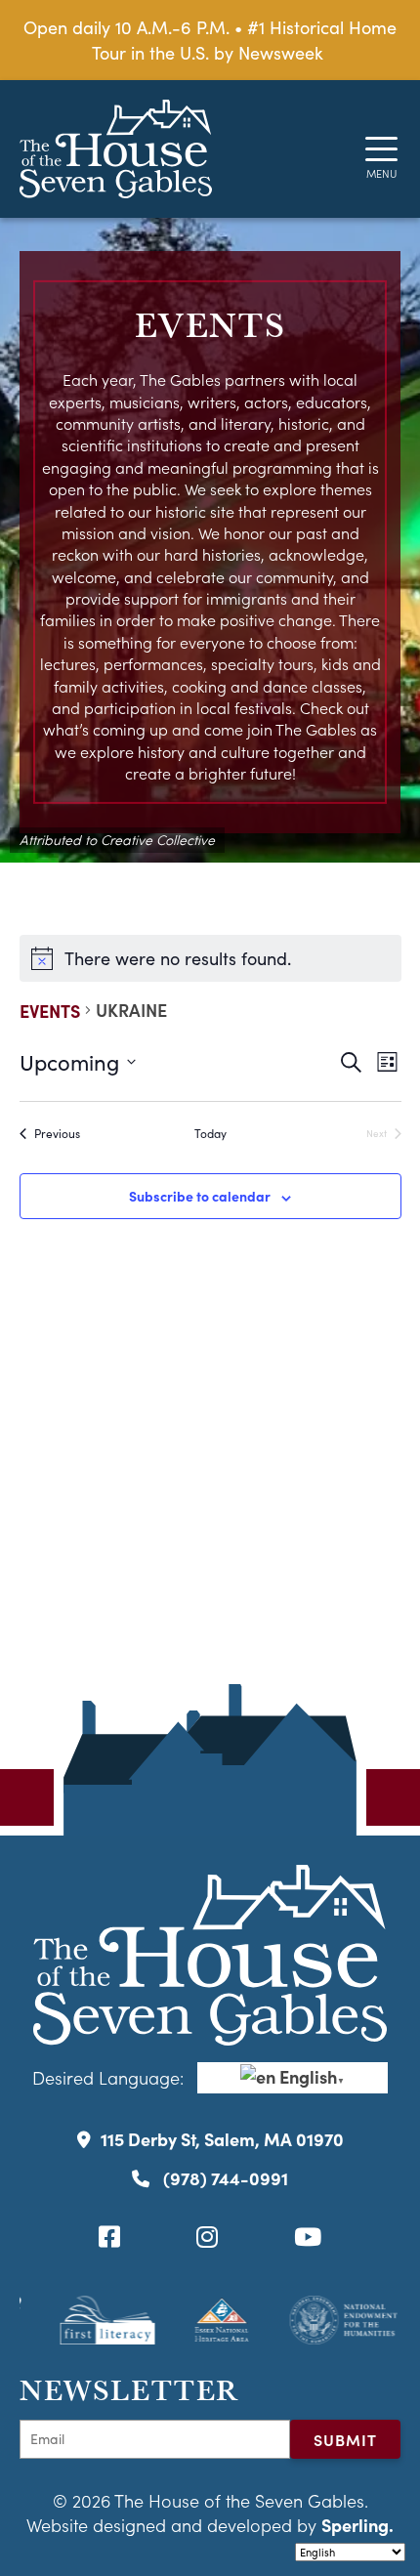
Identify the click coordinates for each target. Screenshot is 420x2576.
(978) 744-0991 (224, 2178)
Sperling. (357, 2525)
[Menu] (381, 149)
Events (50, 1011)
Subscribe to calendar (200, 1196)
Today (210, 1133)
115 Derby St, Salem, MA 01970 (222, 2139)
